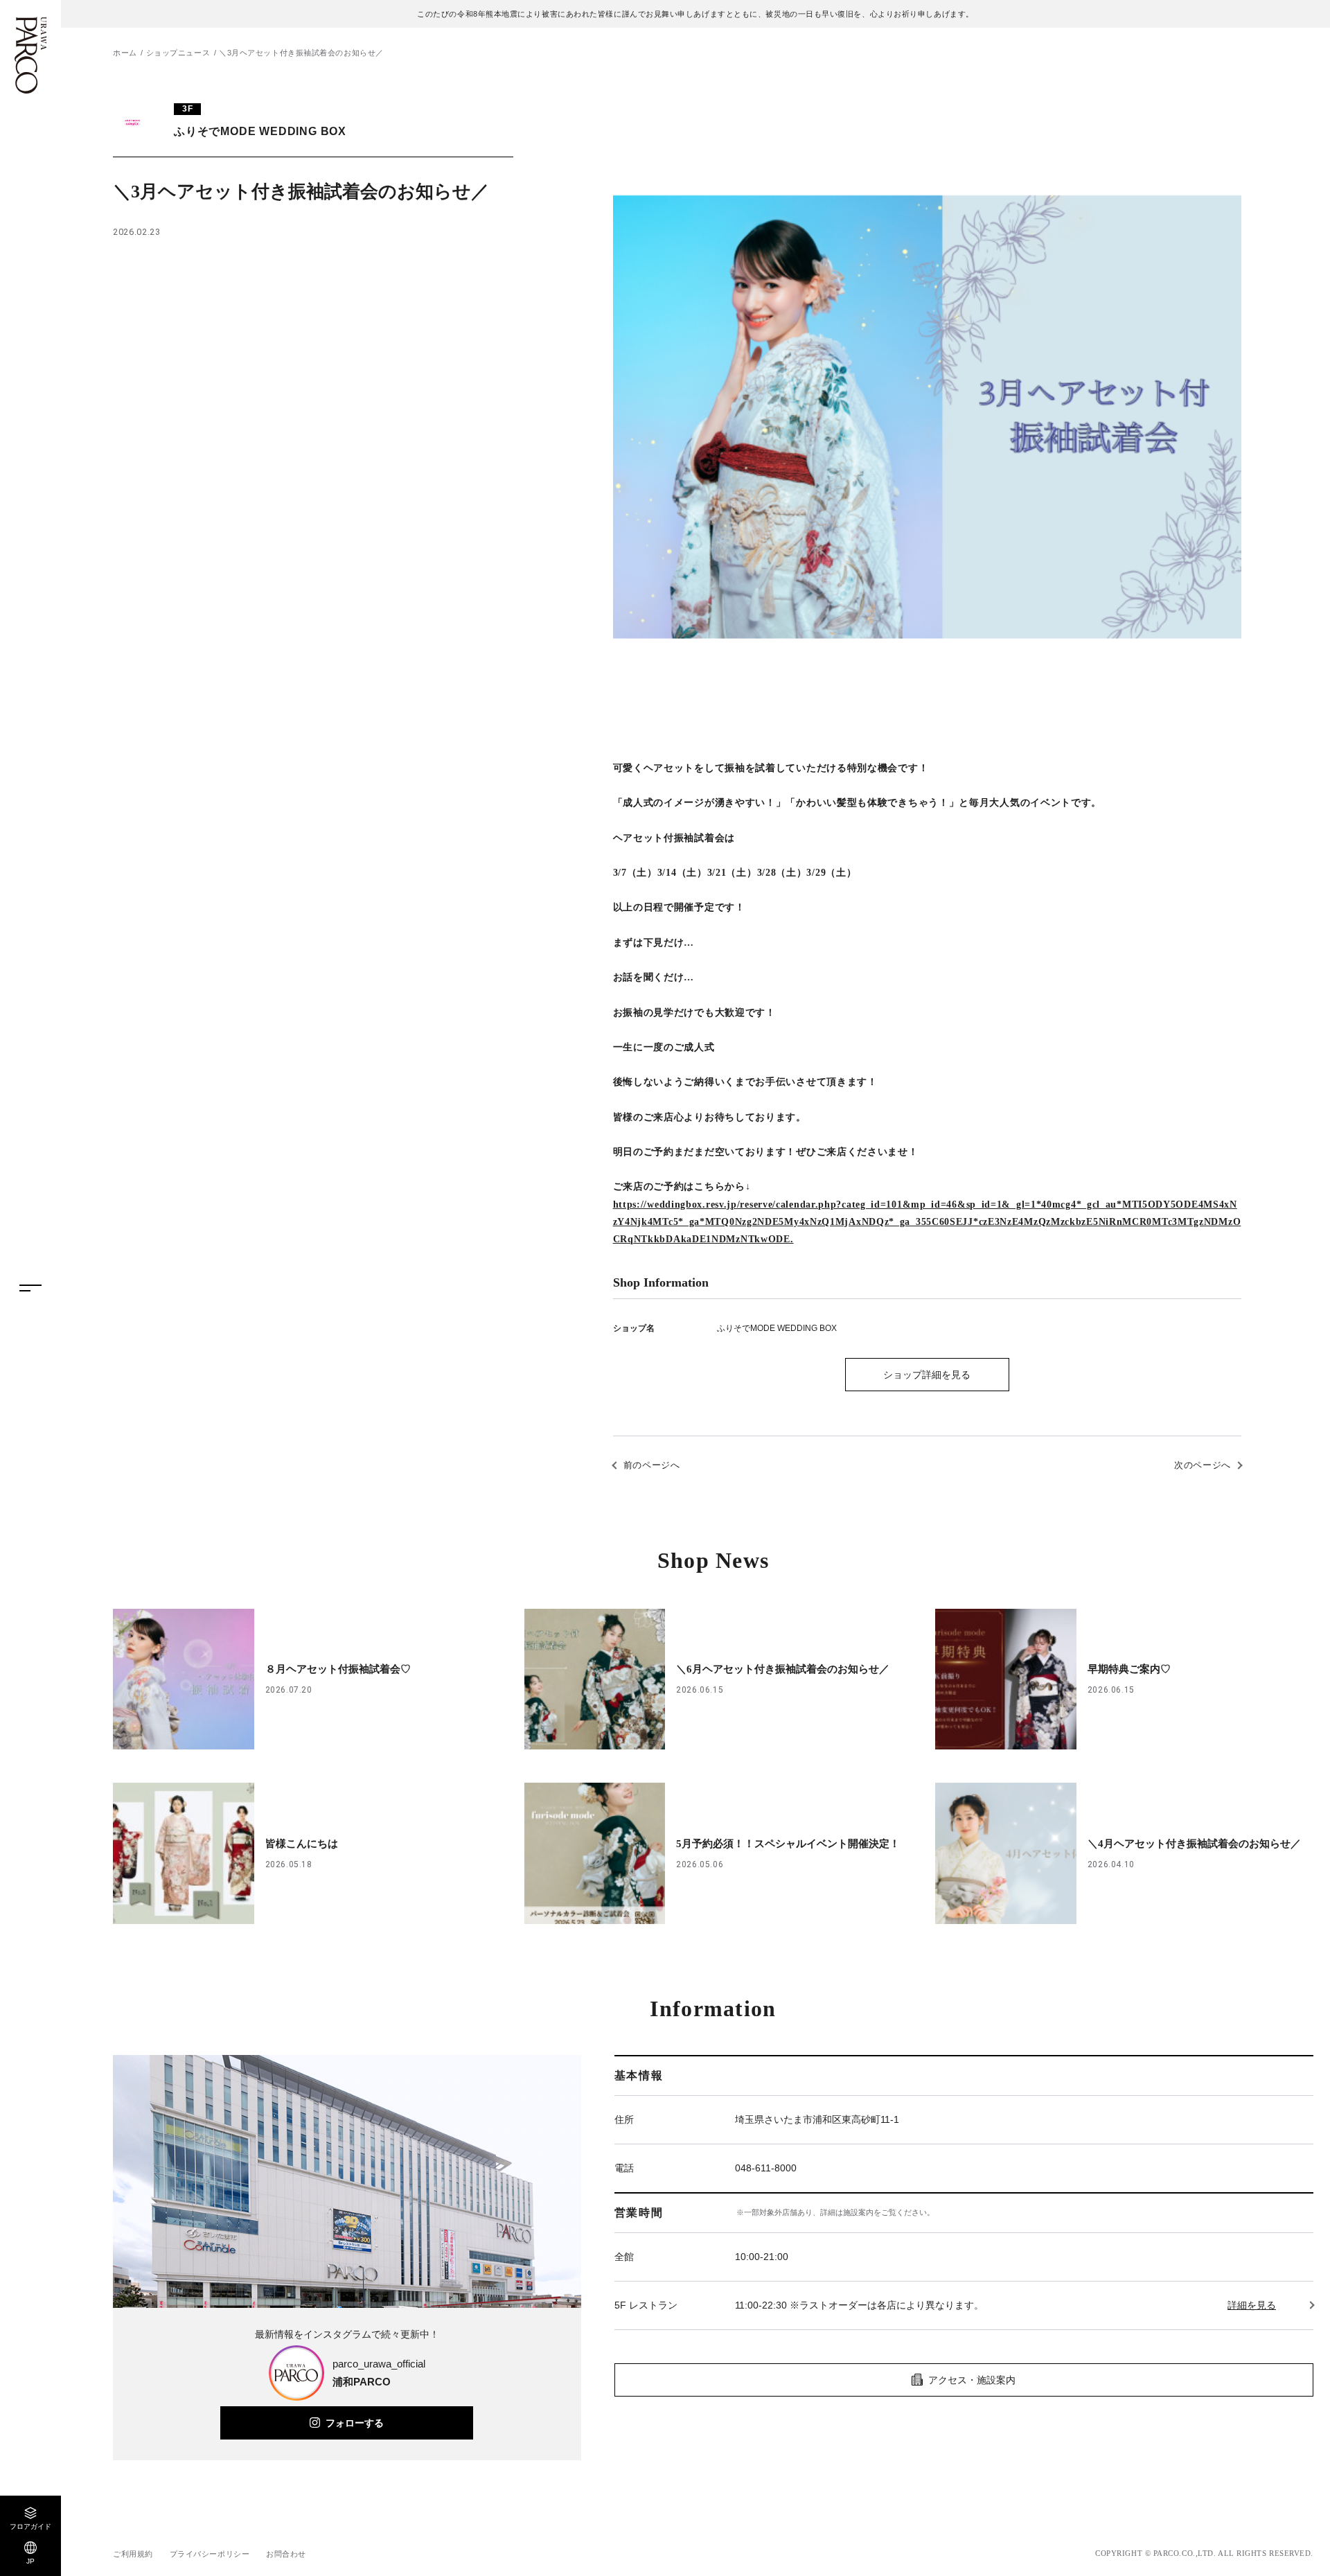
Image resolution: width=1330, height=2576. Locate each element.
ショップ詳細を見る (927, 1375)
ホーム (125, 53)
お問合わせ (286, 2554)
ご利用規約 (133, 2554)
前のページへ (652, 1465)
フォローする (355, 2423)
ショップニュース (178, 53)
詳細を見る (1252, 2305)
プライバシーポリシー (210, 2554)
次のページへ (1203, 1465)
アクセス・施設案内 (972, 2380)
